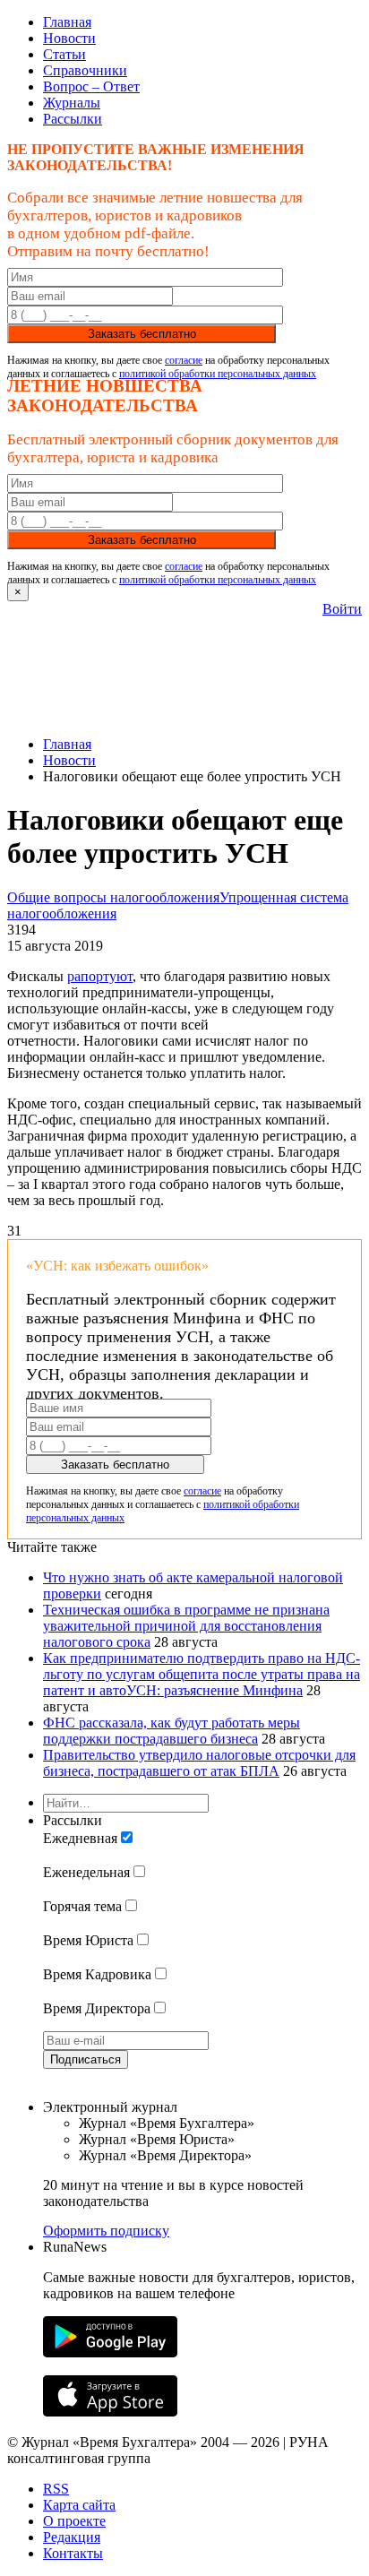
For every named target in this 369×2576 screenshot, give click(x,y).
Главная (67, 22)
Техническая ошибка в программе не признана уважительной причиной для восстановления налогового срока (186, 1626)
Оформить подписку (106, 2231)
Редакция (72, 2537)
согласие (184, 360)
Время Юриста (88, 1940)
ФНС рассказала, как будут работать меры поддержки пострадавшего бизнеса (172, 1731)
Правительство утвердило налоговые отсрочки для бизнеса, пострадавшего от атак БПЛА (199, 1763)
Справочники (85, 70)
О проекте (74, 2521)
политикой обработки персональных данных (218, 374)
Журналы (72, 103)
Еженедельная (86, 1872)
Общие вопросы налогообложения (113, 897)
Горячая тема (82, 1906)
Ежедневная (80, 1838)
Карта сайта (79, 2505)
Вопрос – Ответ (91, 86)
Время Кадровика (97, 1974)
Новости (69, 38)
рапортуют (100, 976)
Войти (342, 609)
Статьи (64, 54)
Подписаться (86, 2059)
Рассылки (73, 119)
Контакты (73, 2553)
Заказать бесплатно (142, 334)
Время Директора (97, 2008)
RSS (56, 2489)
